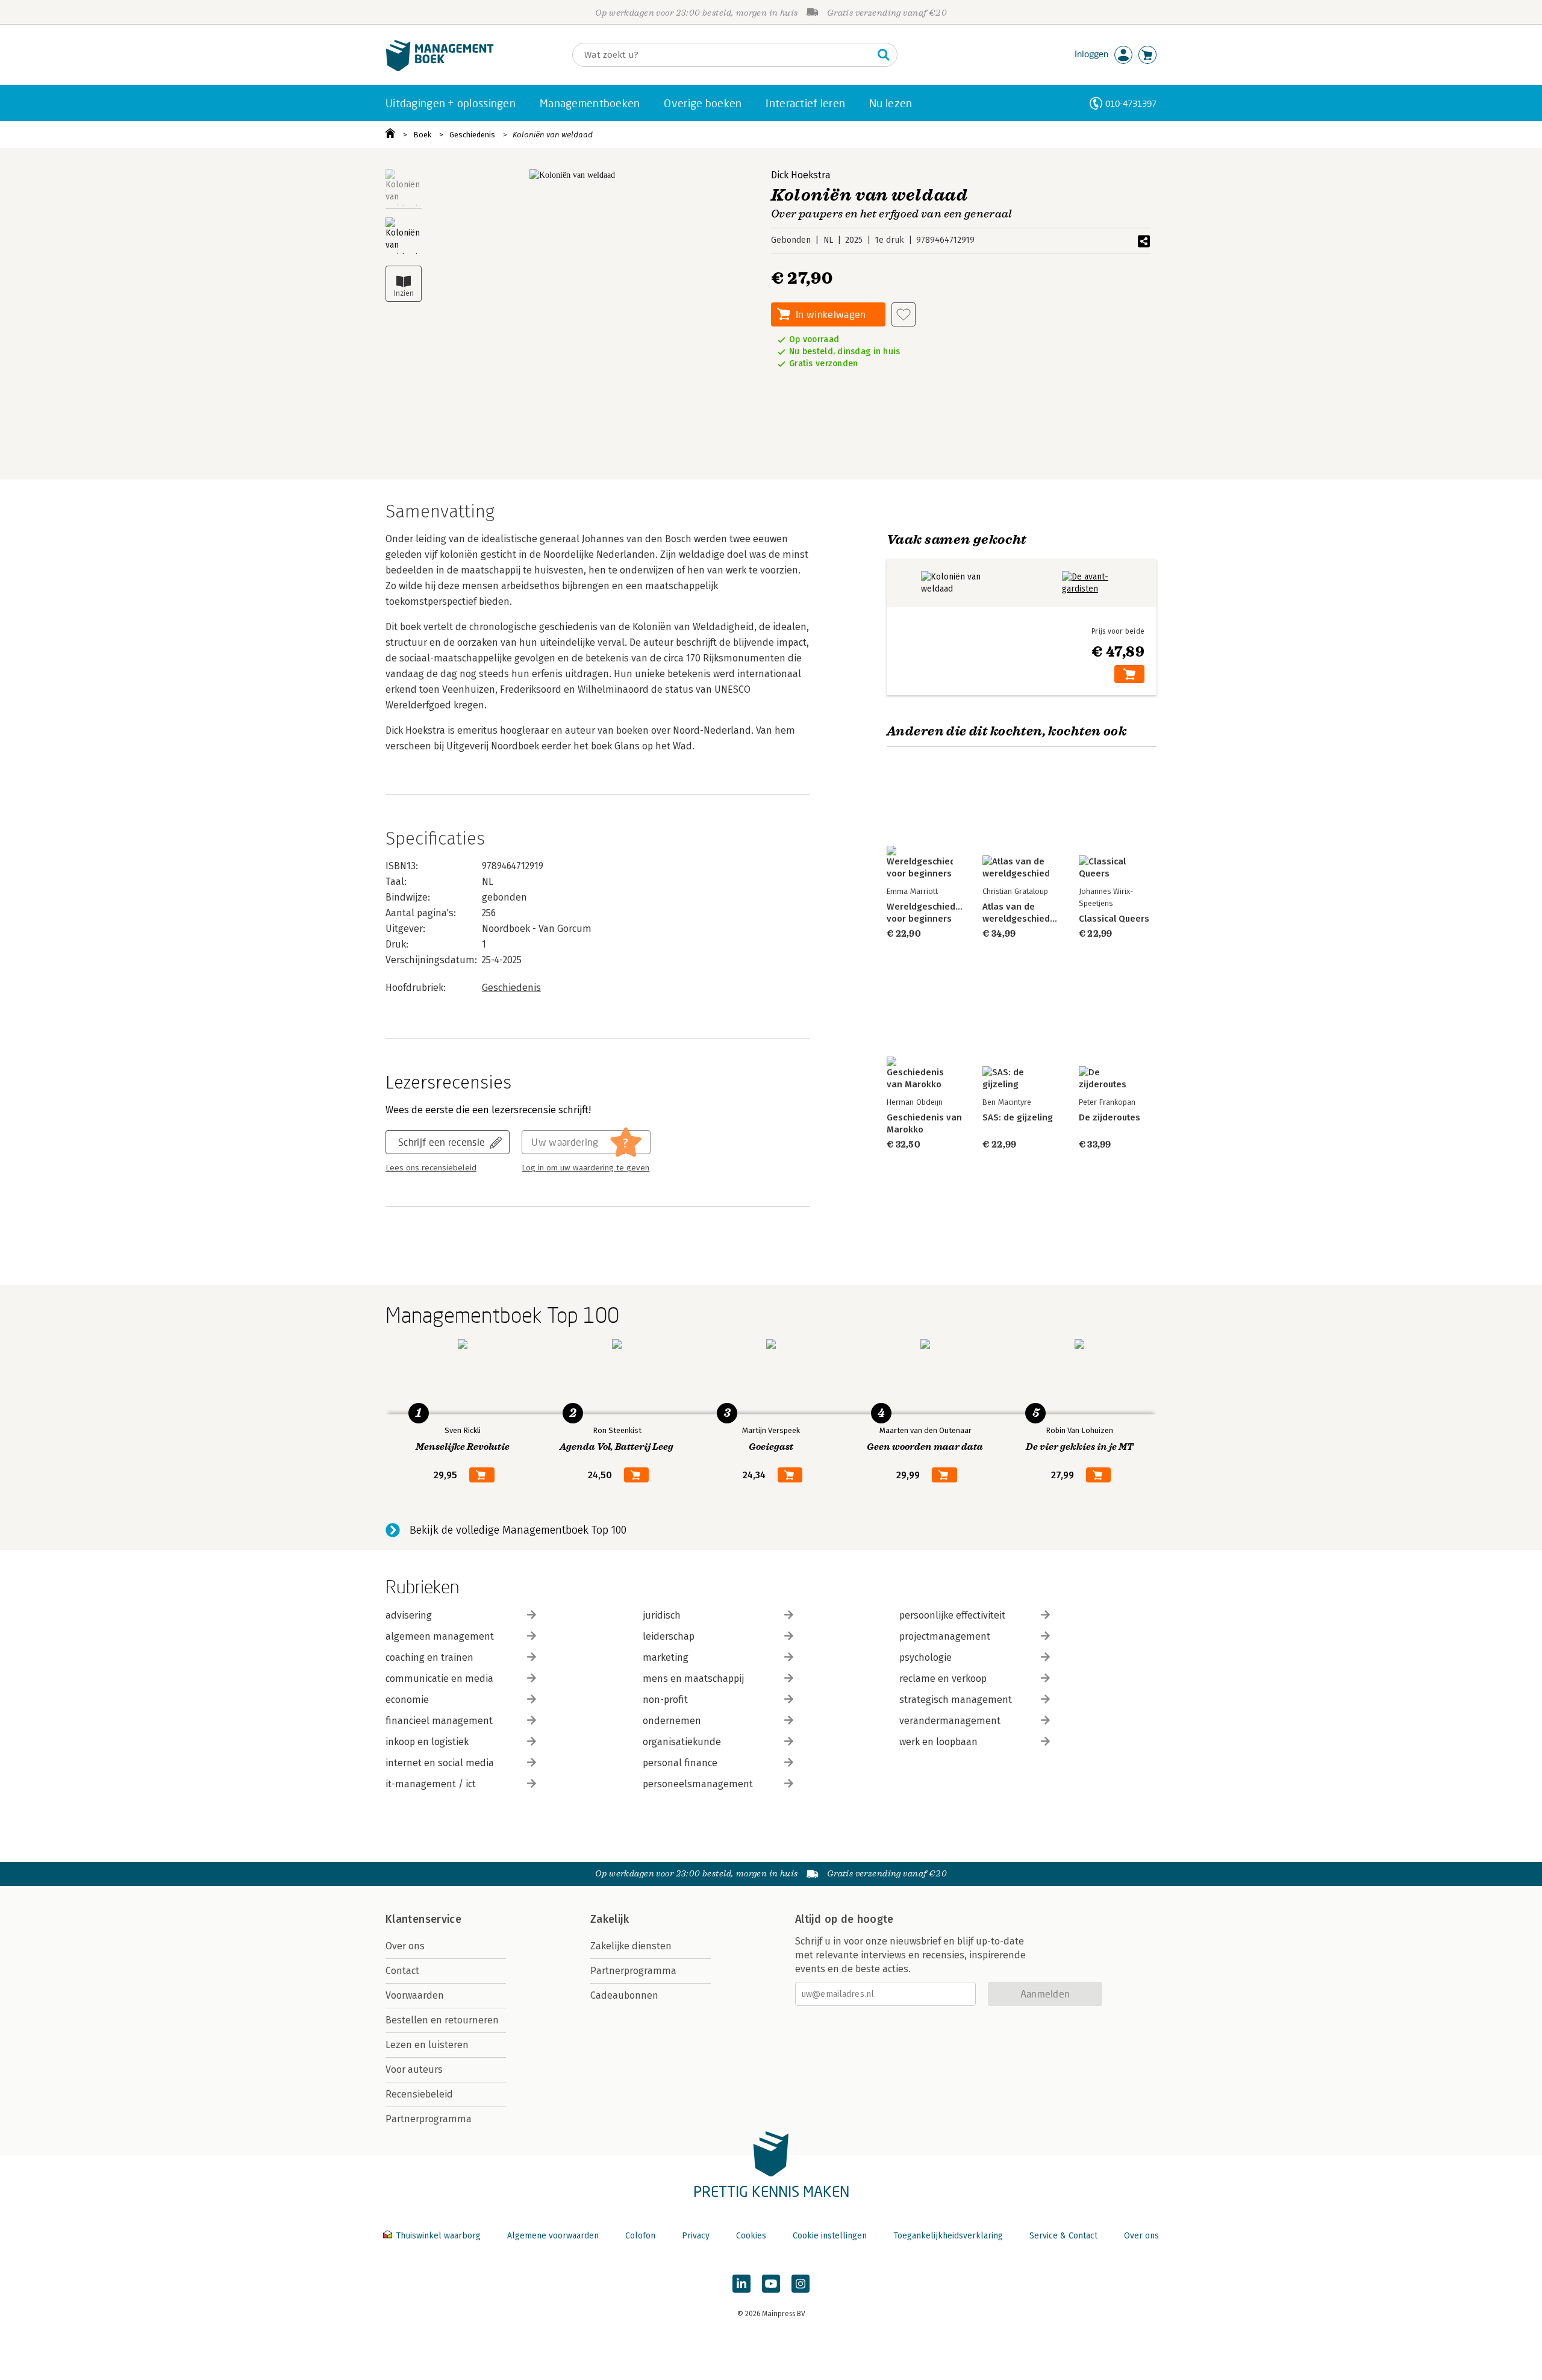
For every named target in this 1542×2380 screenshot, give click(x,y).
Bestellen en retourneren (442, 2020)
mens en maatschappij (693, 1679)
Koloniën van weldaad (553, 135)
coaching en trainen (429, 1657)
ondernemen (672, 1721)
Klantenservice (423, 1919)
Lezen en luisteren (427, 2045)
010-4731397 (1131, 103)
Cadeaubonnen (624, 1995)
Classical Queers (1114, 919)
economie (407, 1700)
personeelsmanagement (698, 1784)
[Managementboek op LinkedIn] (741, 2284)
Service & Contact (1063, 2236)
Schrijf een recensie (442, 1142)
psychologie (926, 1657)
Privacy (696, 2236)
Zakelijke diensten (631, 1946)
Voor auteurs (414, 2069)
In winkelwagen (831, 314)
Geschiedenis (472, 135)
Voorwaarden (415, 1995)
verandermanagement (950, 1721)
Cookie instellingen (830, 2236)
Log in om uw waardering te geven (585, 1168)
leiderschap (669, 1636)
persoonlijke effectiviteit (952, 1615)
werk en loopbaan (938, 1742)
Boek (422, 135)
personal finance (680, 1763)
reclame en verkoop (943, 1679)
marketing (666, 1657)
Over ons (405, 1946)
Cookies (751, 2236)
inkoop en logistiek (427, 1742)
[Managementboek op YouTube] (771, 2284)
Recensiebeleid (419, 2094)
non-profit (665, 1700)
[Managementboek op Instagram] (801, 2284)
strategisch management (956, 1700)
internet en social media (440, 1763)
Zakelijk (610, 1919)
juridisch (662, 1615)
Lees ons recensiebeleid (431, 1168)
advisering (409, 1615)
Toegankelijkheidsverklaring (948, 2236)
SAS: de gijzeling (1018, 1117)
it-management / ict (431, 1784)
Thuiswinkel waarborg (438, 2236)
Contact (402, 1971)
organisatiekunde (682, 1742)
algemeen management (440, 1636)
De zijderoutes (1110, 1117)
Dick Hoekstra (801, 175)
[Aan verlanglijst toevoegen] (904, 314)
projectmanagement (945, 1636)
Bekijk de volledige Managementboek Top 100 (518, 1530)
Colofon (640, 2236)
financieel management (439, 1721)
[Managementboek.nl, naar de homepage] (440, 68)
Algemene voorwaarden (553, 2236)
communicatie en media (439, 1679)
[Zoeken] (884, 55)
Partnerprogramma (429, 2119)
